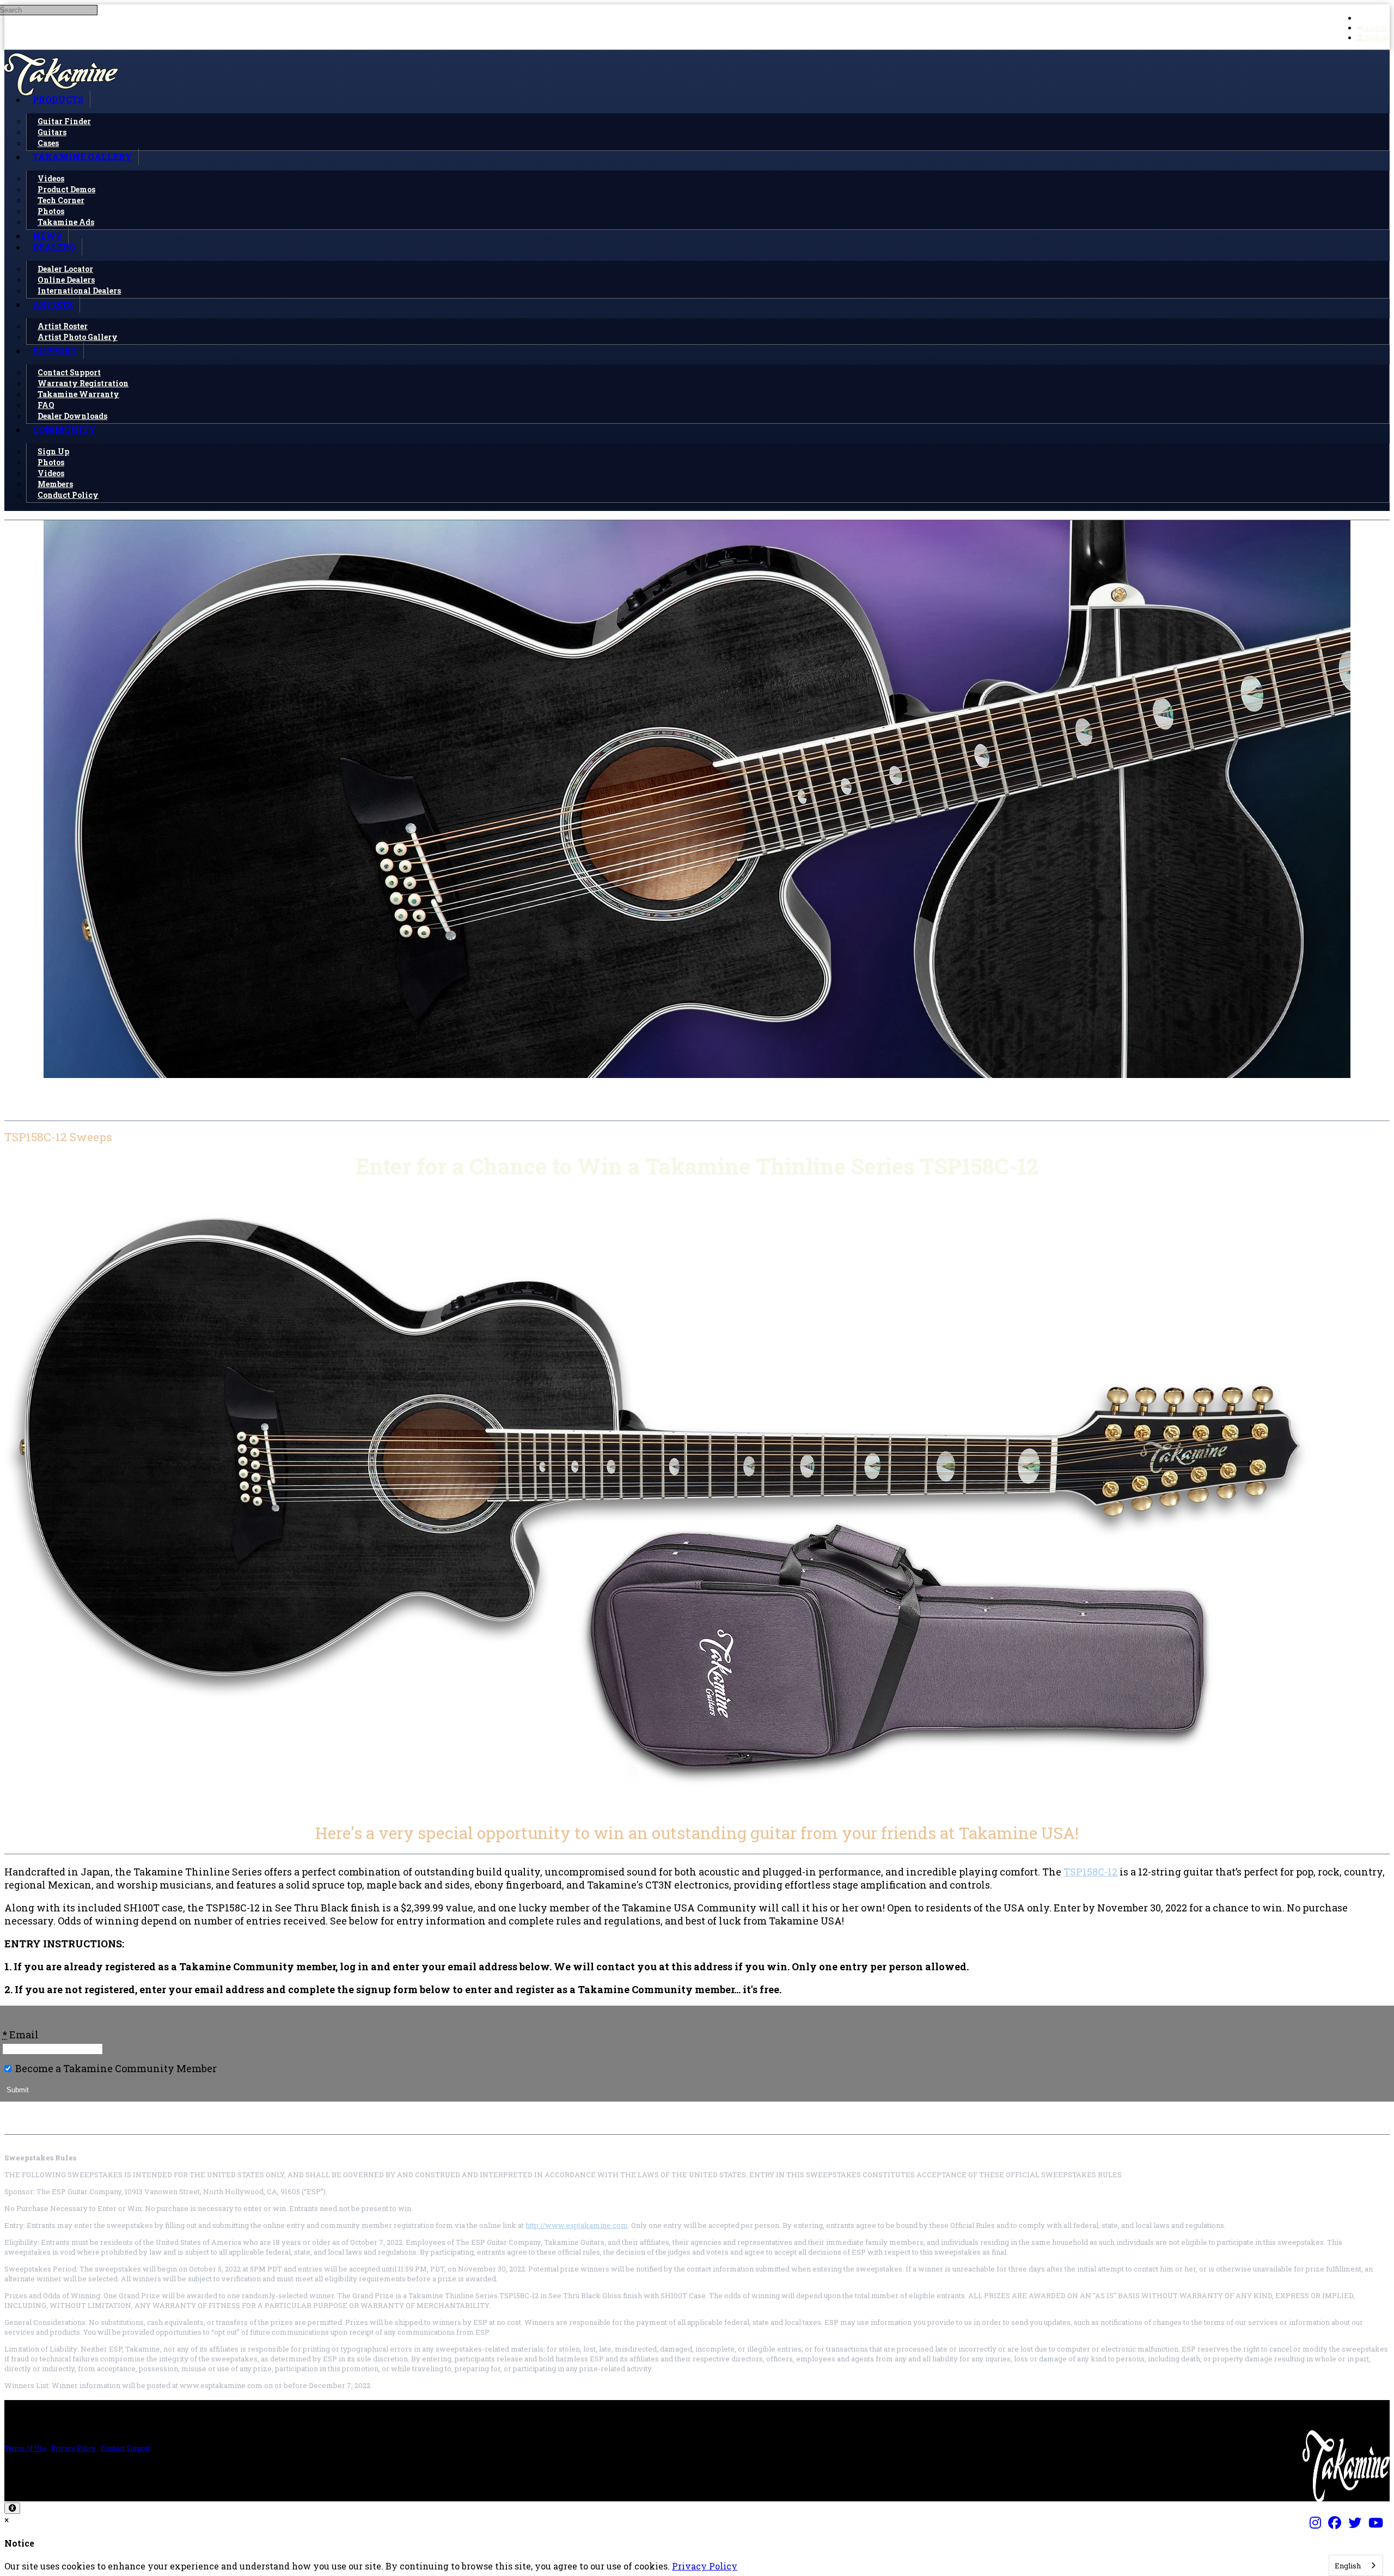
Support (55, 351)
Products (58, 99)
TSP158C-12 (1090, 1872)
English (1348, 2566)
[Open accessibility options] (12, 2508)
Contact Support (125, 2448)
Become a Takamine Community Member (115, 2068)
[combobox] (1356, 2565)
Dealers (54, 247)
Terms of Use (25, 2448)
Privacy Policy (74, 2448)
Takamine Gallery (82, 157)
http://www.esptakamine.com (577, 2225)
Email (20, 2035)
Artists (53, 304)
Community (64, 430)
